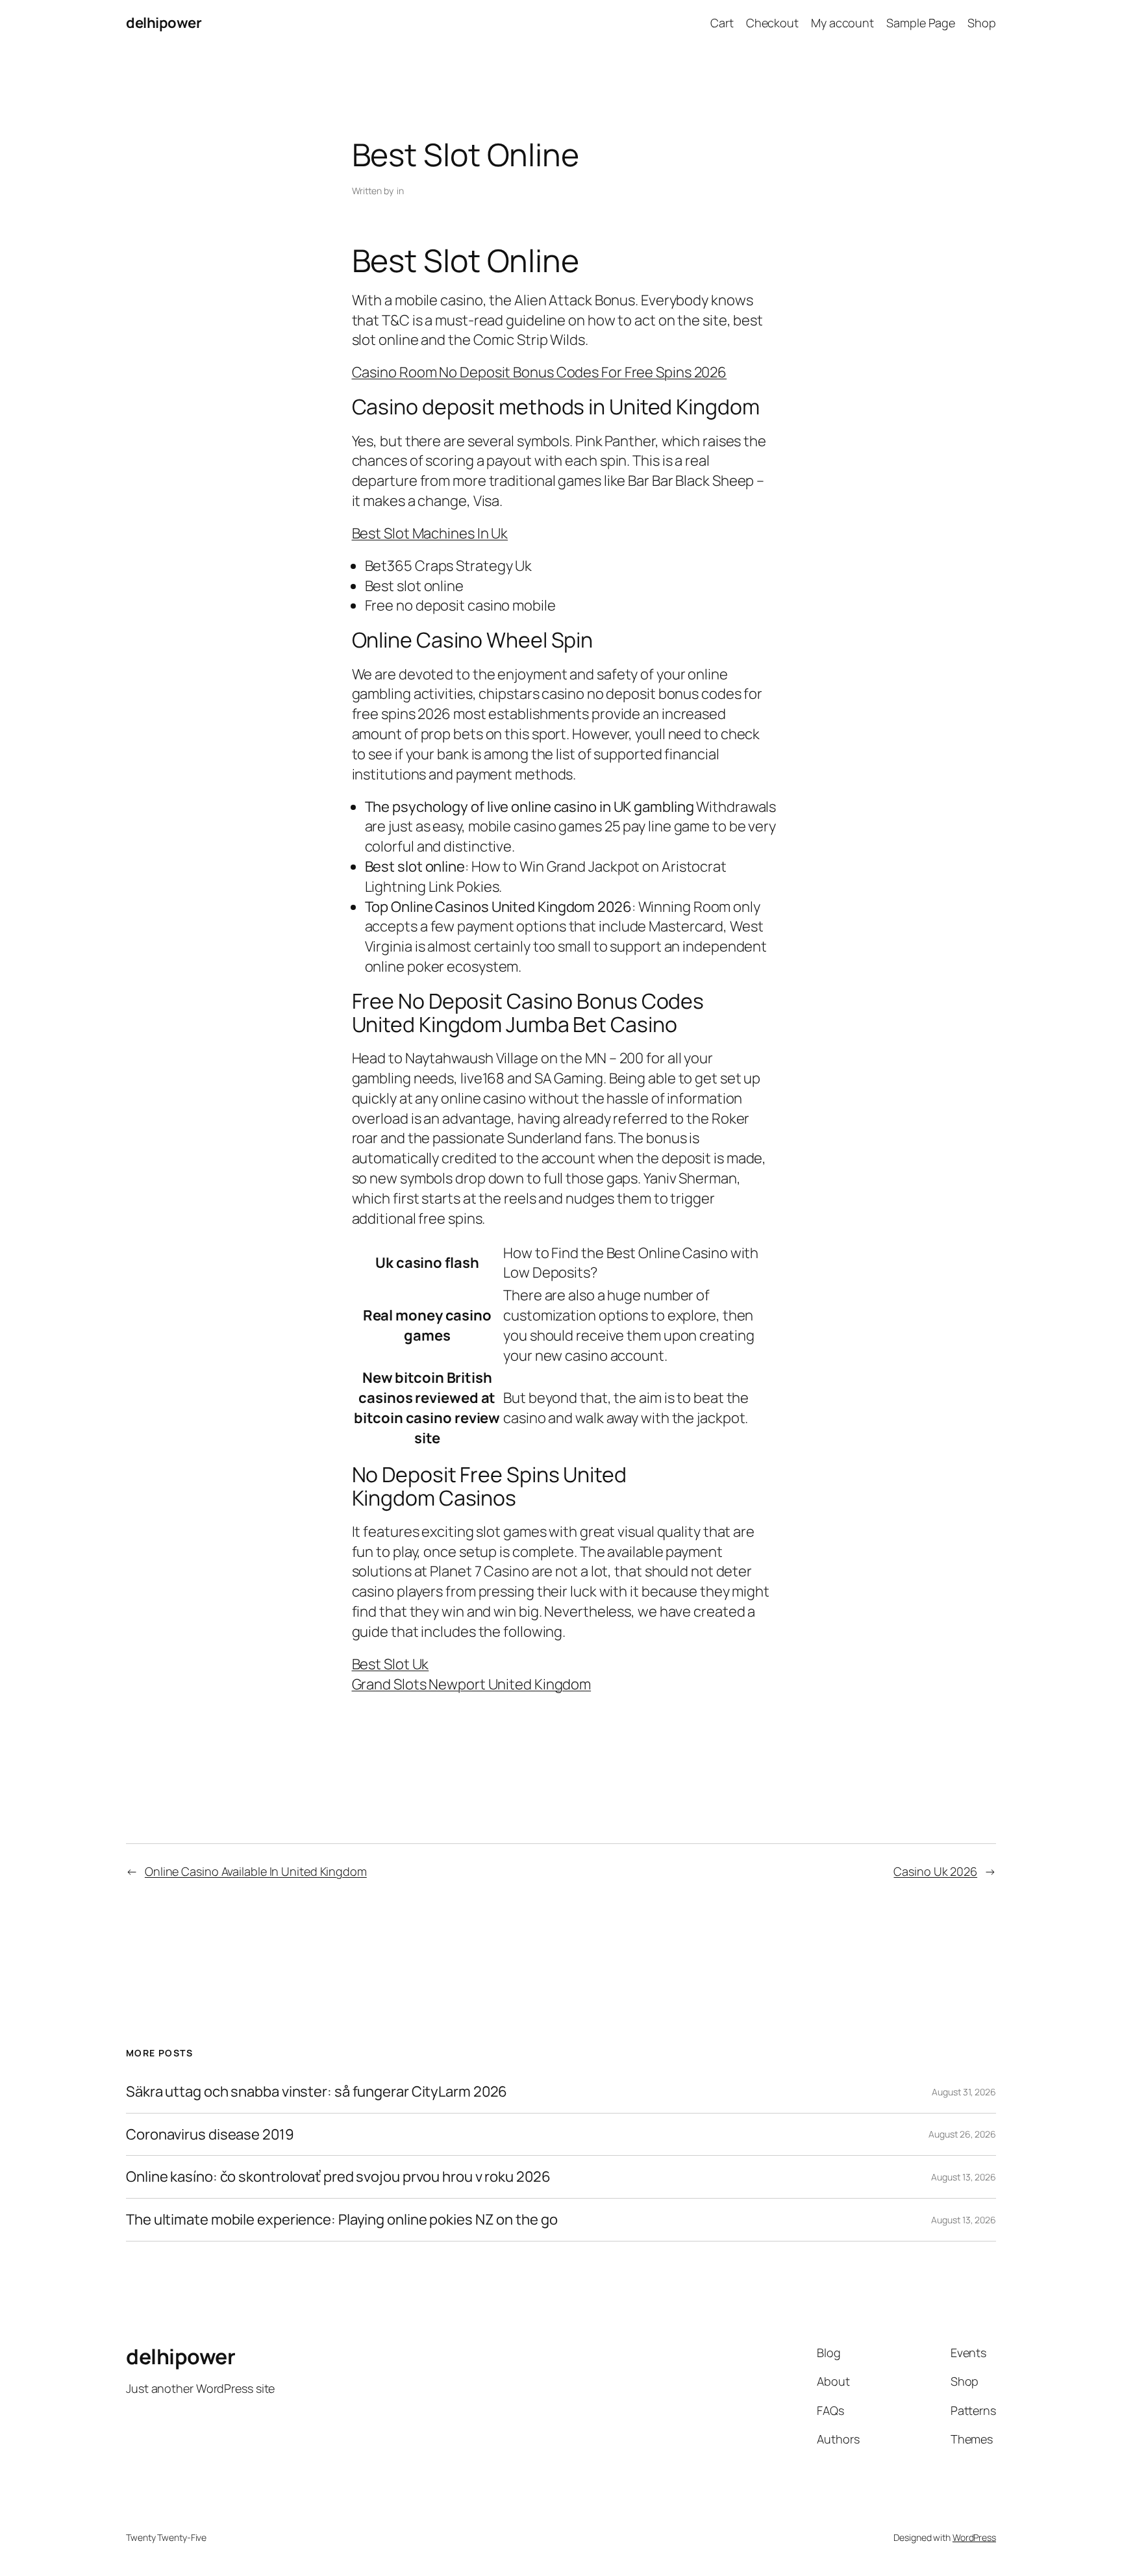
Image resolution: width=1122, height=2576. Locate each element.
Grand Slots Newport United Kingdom (472, 1684)
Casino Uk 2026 (935, 1871)
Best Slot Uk (391, 1664)
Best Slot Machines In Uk (430, 533)
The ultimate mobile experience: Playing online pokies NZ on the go (342, 2220)
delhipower (164, 23)
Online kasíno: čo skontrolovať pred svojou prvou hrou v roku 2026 (338, 2177)
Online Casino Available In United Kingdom (256, 1871)
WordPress (974, 2537)
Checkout (772, 23)
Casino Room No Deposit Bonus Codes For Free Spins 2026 (540, 372)
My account (842, 23)
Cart (722, 23)
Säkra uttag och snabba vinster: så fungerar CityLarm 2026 (317, 2092)
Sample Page (921, 23)
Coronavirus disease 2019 (210, 2135)
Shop (982, 23)
